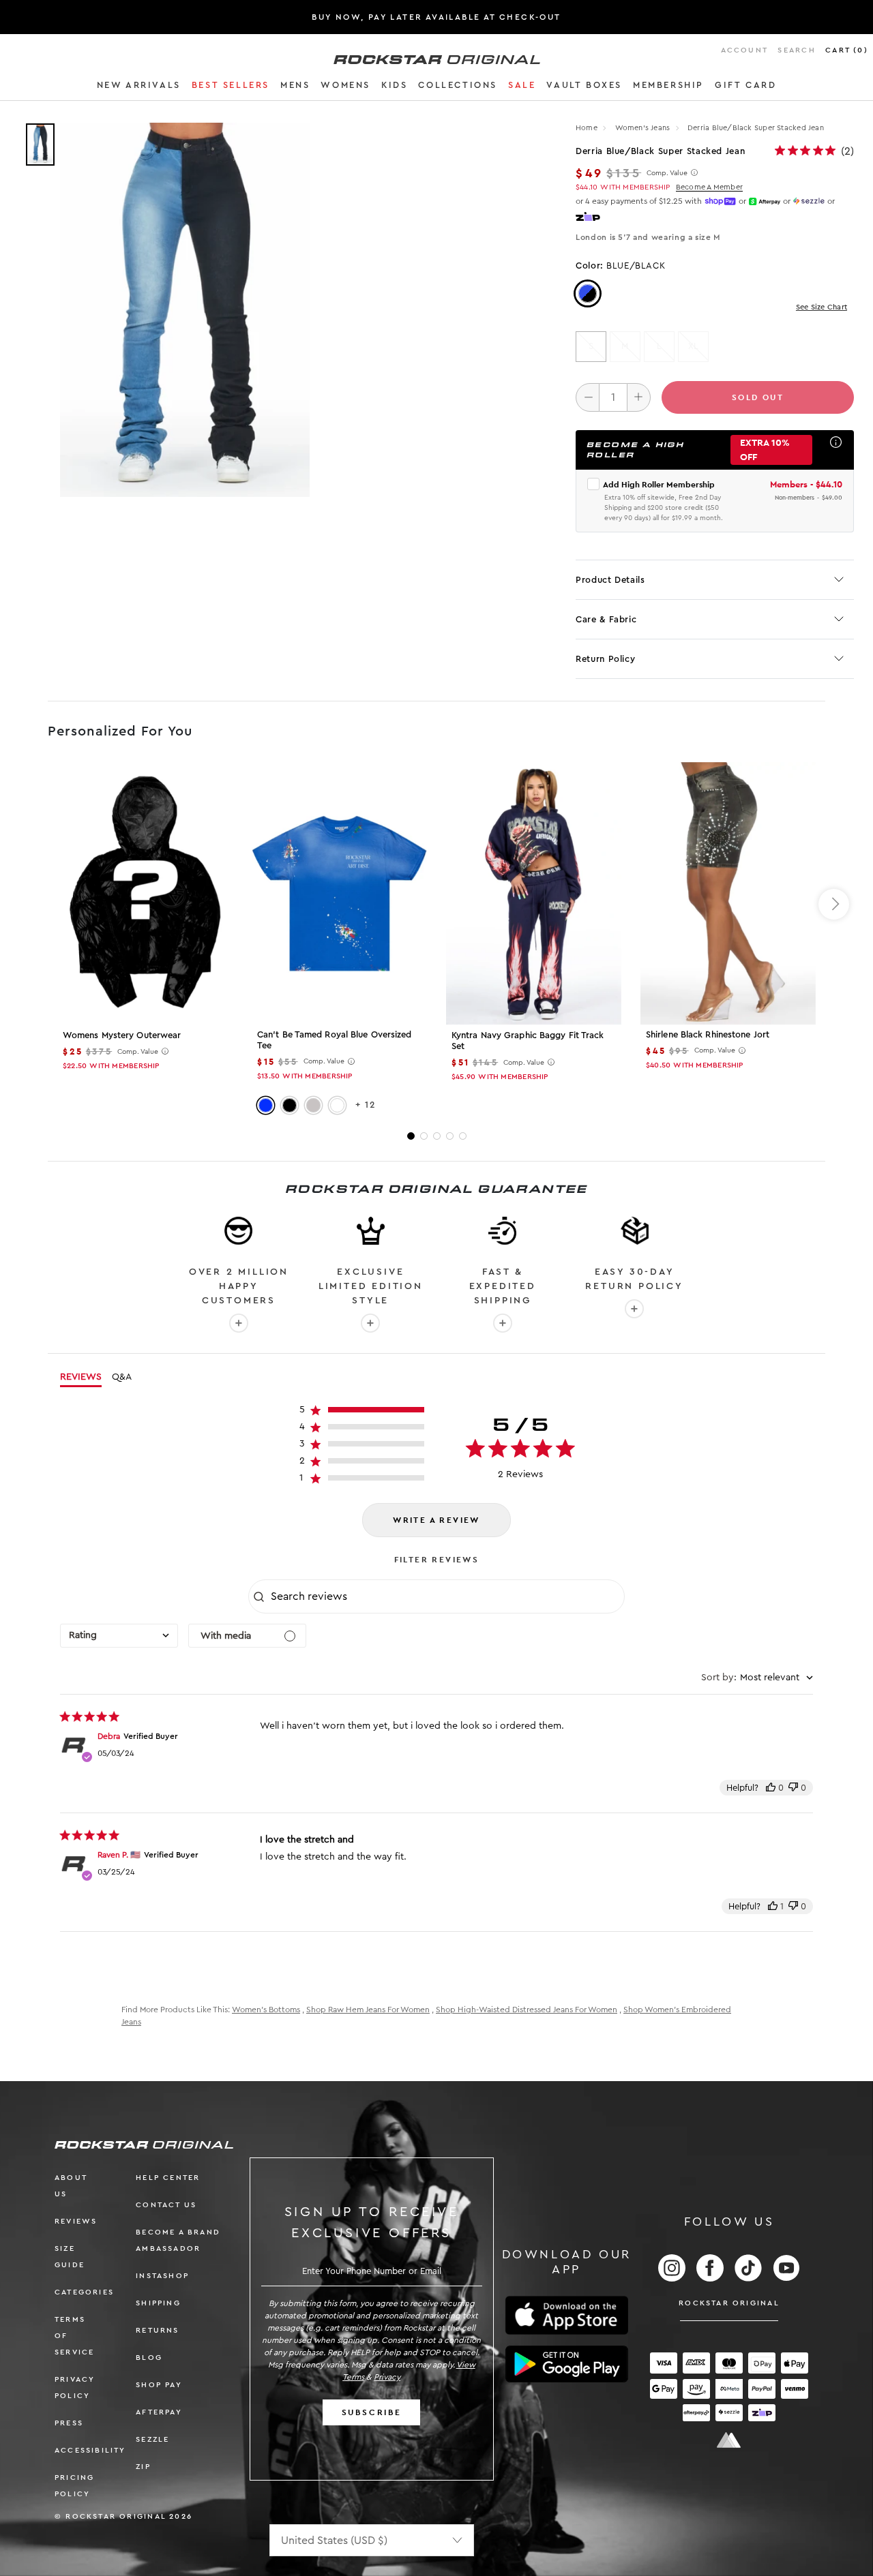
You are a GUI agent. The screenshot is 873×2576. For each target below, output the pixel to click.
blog (149, 2358)
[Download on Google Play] (567, 2364)
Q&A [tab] (122, 1377)
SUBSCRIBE (372, 2412)
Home (587, 128)
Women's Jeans (644, 128)
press (69, 2423)
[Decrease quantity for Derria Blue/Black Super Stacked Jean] (588, 397)
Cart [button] (847, 50)
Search (796, 50)
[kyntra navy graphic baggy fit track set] (534, 893)
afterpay (159, 2412)
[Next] (834, 904)
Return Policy (605, 659)
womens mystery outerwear (122, 1035)
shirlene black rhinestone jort (708, 1034)
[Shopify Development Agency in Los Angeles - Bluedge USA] (729, 2440)
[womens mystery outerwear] (145, 893)
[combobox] (119, 1636)
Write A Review (436, 1520)
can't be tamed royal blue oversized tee (335, 1040)
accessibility (90, 2450)
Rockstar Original (729, 2303)
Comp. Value (667, 173)
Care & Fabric (606, 619)
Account (744, 50)
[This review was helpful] (771, 1788)
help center (168, 2178)
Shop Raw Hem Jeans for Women (368, 2010)
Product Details (610, 580)
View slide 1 (411, 1136)
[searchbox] (446, 1596)
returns (157, 2330)
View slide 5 (463, 1136)
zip (143, 2467)
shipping (158, 2303)
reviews (76, 2221)
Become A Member (709, 187)
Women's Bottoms (266, 2010)
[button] (139, 87)
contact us (166, 2205)
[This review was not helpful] (793, 1788)
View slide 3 (437, 1136)
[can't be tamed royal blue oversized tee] (339, 893)
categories (84, 2292)
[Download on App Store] (567, 2315)
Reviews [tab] (81, 1377)
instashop (162, 2276)
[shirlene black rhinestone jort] (728, 893)
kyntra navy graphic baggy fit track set (528, 1041)
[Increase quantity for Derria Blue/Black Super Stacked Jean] (639, 397)
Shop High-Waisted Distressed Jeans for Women (527, 2010)
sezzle (152, 2439)
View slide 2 (424, 1136)
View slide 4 (450, 1136)
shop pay (159, 2385)
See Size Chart (822, 307)
